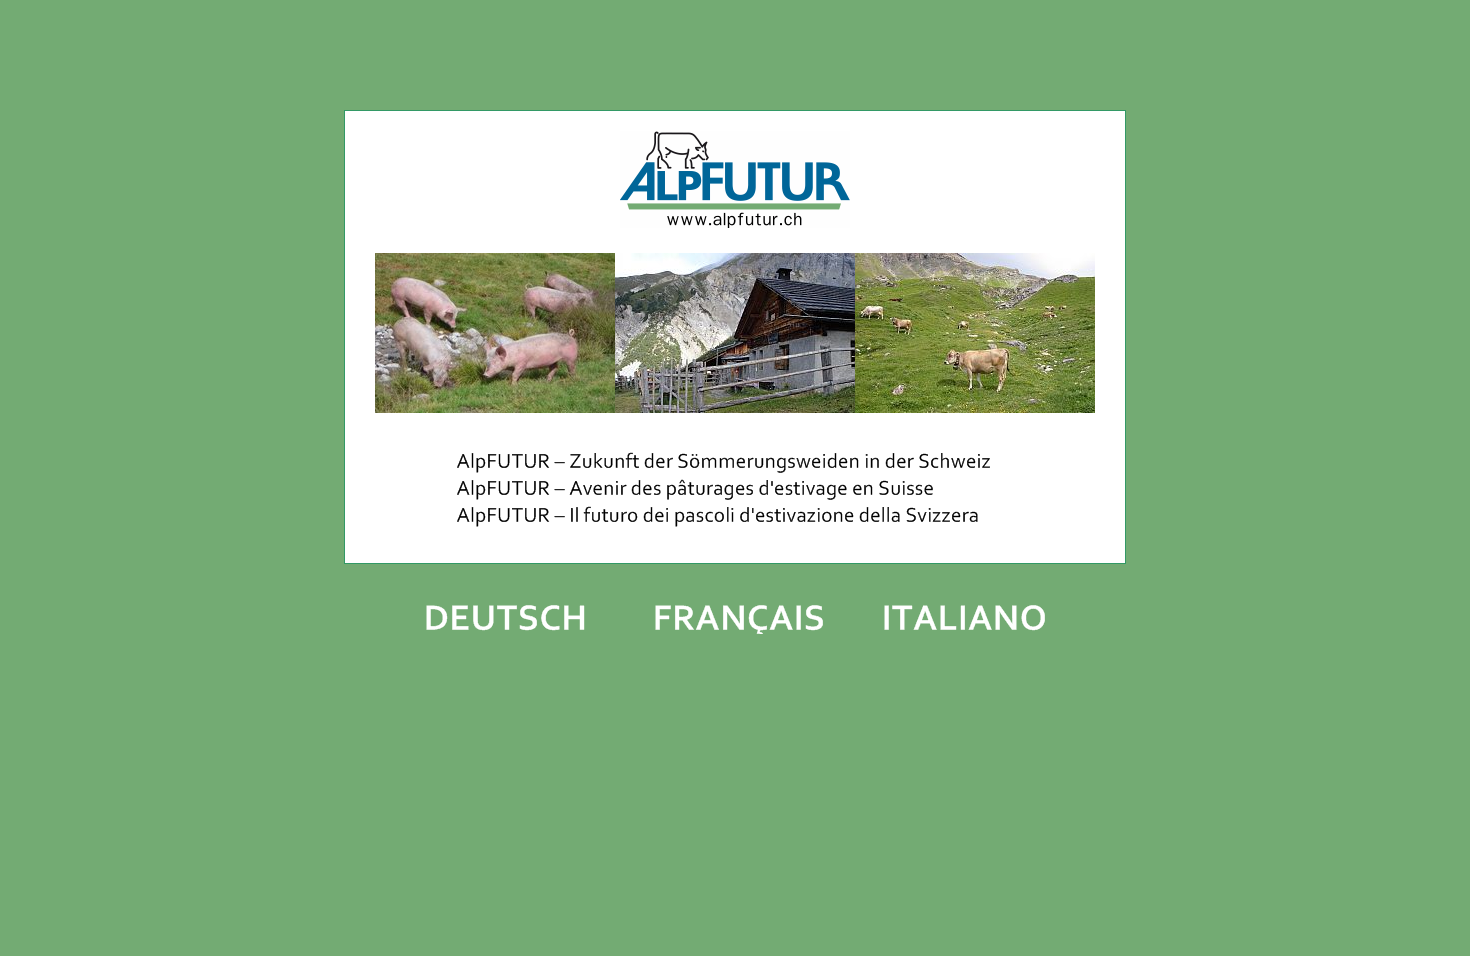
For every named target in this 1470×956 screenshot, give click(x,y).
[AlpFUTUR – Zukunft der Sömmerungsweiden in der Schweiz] (735, 469)
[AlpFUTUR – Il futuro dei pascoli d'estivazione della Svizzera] (735, 527)
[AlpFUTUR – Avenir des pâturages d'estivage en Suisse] (735, 495)
